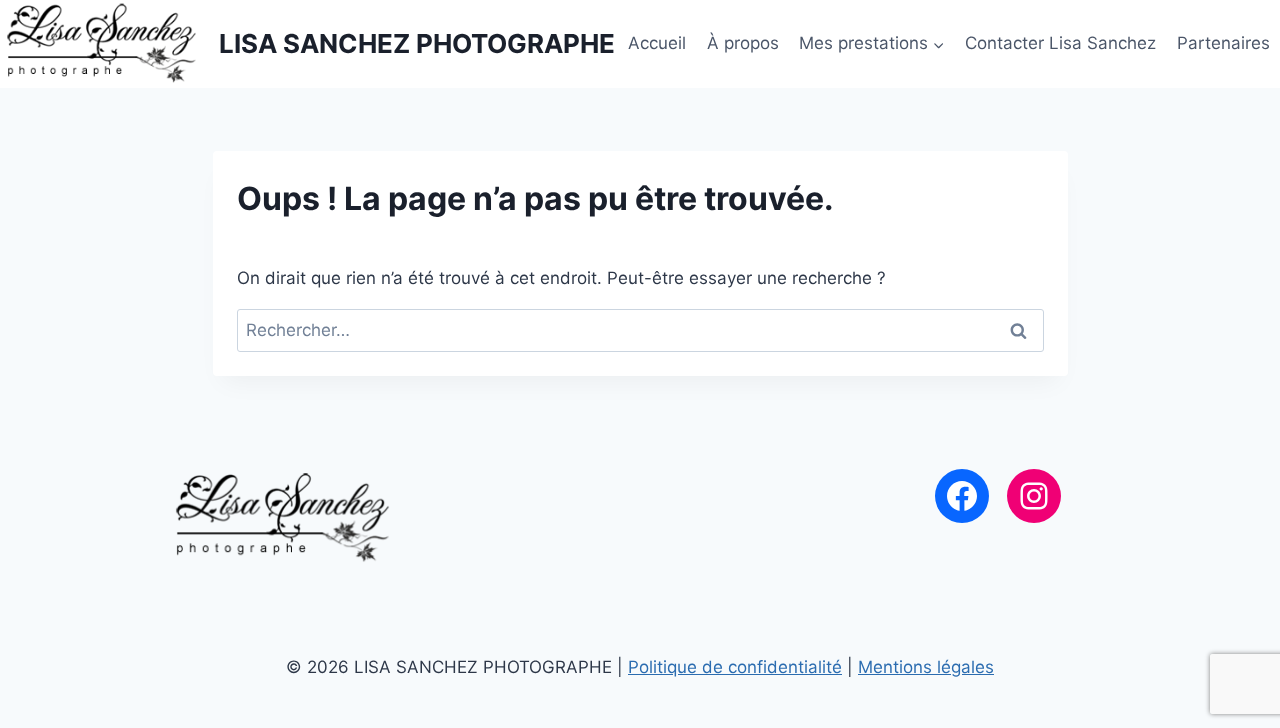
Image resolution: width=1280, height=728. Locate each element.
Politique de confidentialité (735, 667)
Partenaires (1223, 43)
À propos (743, 43)
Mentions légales (926, 667)
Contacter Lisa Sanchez (1060, 43)
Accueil (657, 43)
